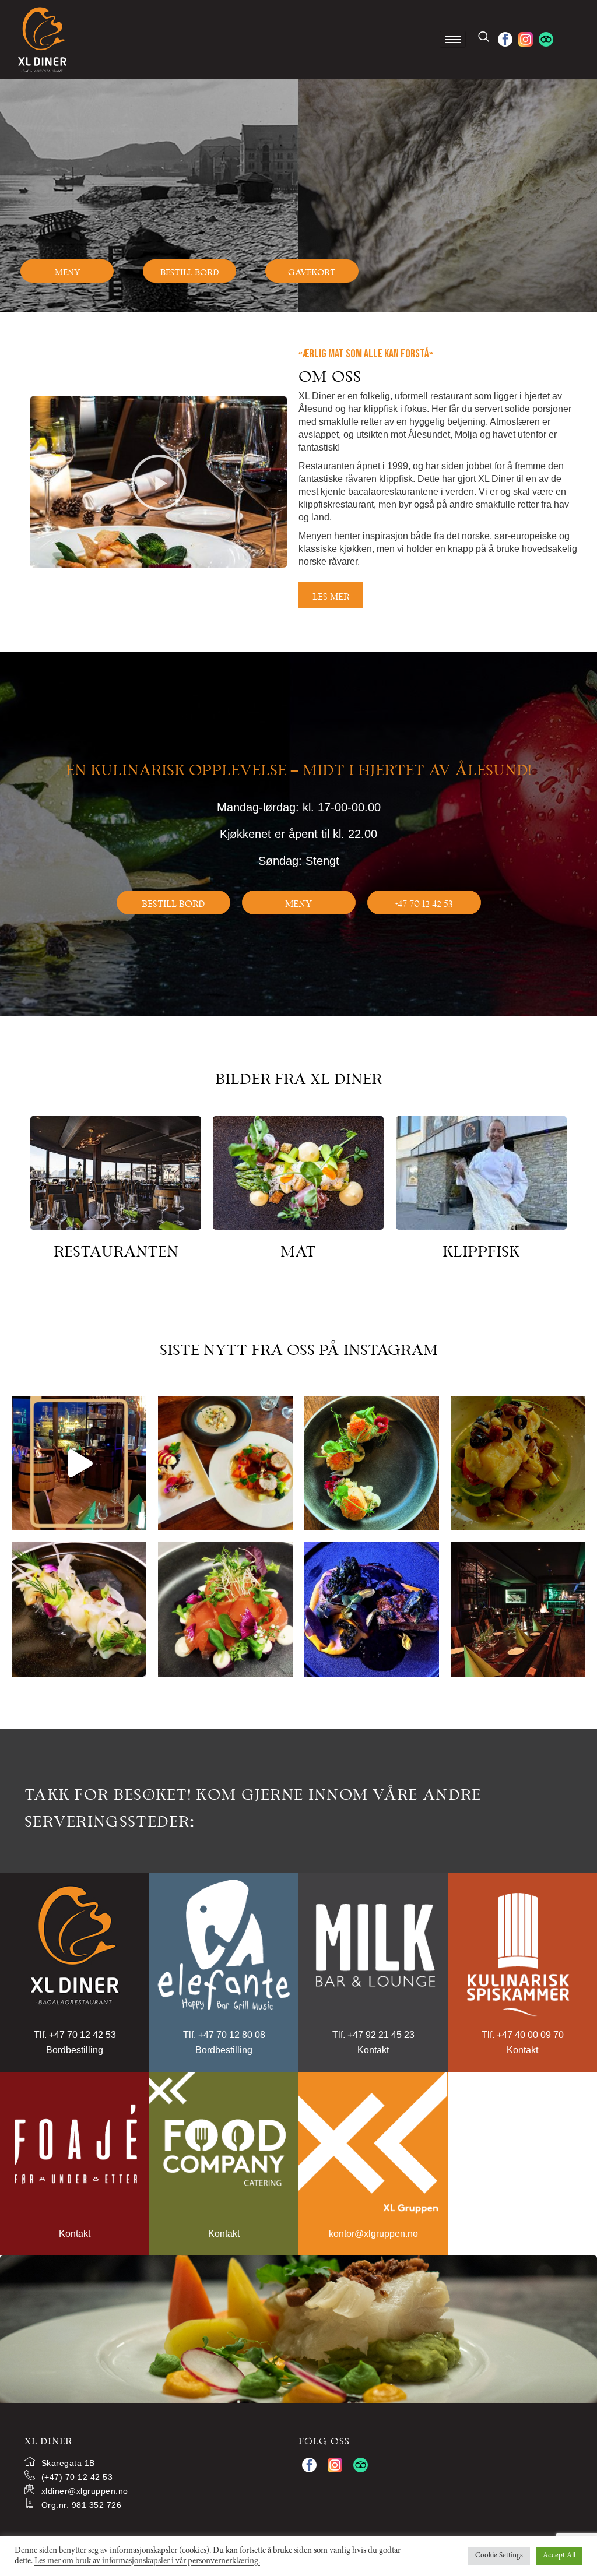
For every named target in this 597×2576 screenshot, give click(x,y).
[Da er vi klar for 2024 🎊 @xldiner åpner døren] (518, 1609)
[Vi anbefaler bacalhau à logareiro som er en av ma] (518, 1463)
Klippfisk (481, 1249)
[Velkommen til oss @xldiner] (79, 1463)
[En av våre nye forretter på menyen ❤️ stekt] (372, 1463)
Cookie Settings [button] (499, 2556)
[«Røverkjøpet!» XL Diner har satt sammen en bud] (225, 1463)
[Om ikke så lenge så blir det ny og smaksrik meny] (79, 1609)
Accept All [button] (559, 2556)
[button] (67, 271)
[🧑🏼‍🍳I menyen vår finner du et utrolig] (225, 1609)
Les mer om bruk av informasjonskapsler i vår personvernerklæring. (147, 2561)
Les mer (331, 595)
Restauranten (116, 1249)
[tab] (438, 597)
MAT (298, 1249)
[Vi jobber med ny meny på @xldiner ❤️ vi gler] (372, 1609)
